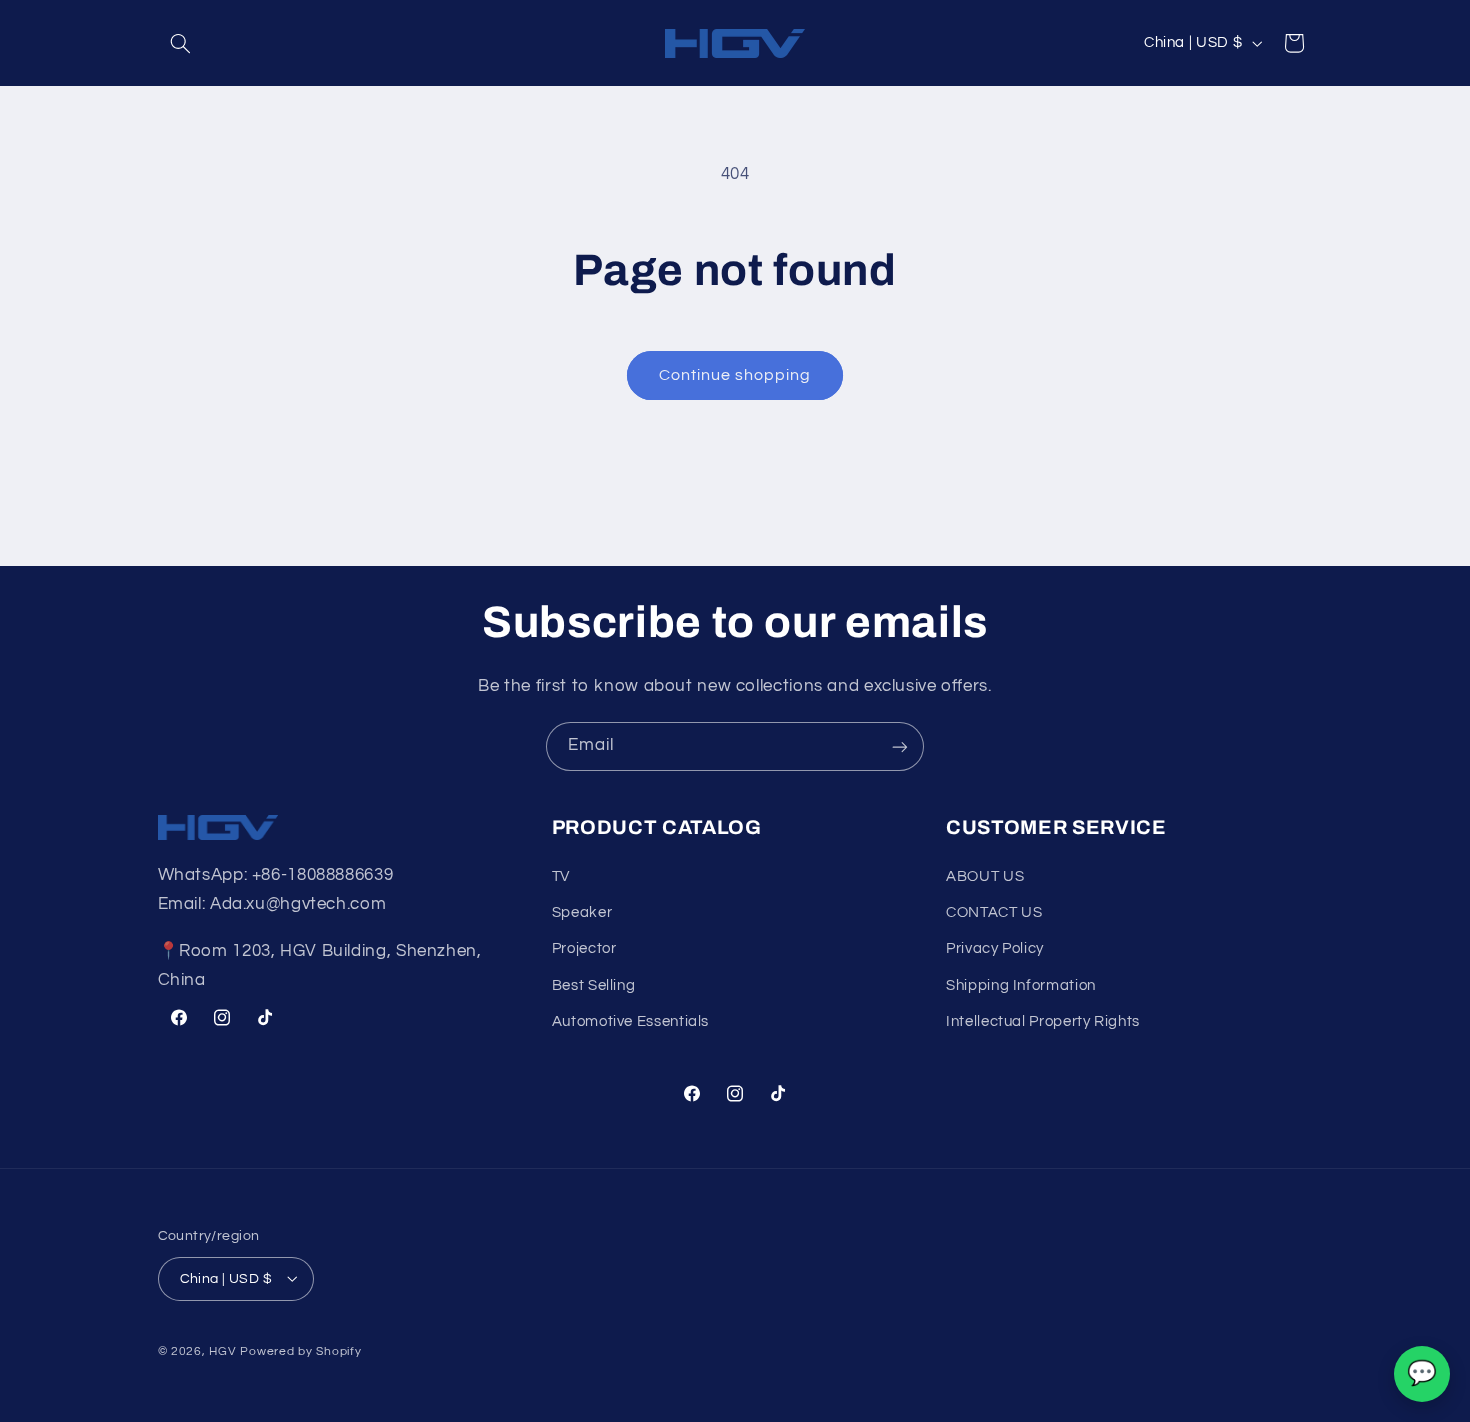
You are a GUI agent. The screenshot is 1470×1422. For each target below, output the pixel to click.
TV (561, 876)
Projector (584, 949)
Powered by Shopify (300, 1350)
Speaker (582, 912)
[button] (181, 43)
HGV (224, 1350)
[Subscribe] (900, 746)
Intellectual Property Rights (1043, 1022)
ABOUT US (985, 876)
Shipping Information (1021, 985)
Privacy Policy (995, 949)
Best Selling (594, 985)
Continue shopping (735, 375)
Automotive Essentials (630, 1022)
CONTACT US (994, 912)
